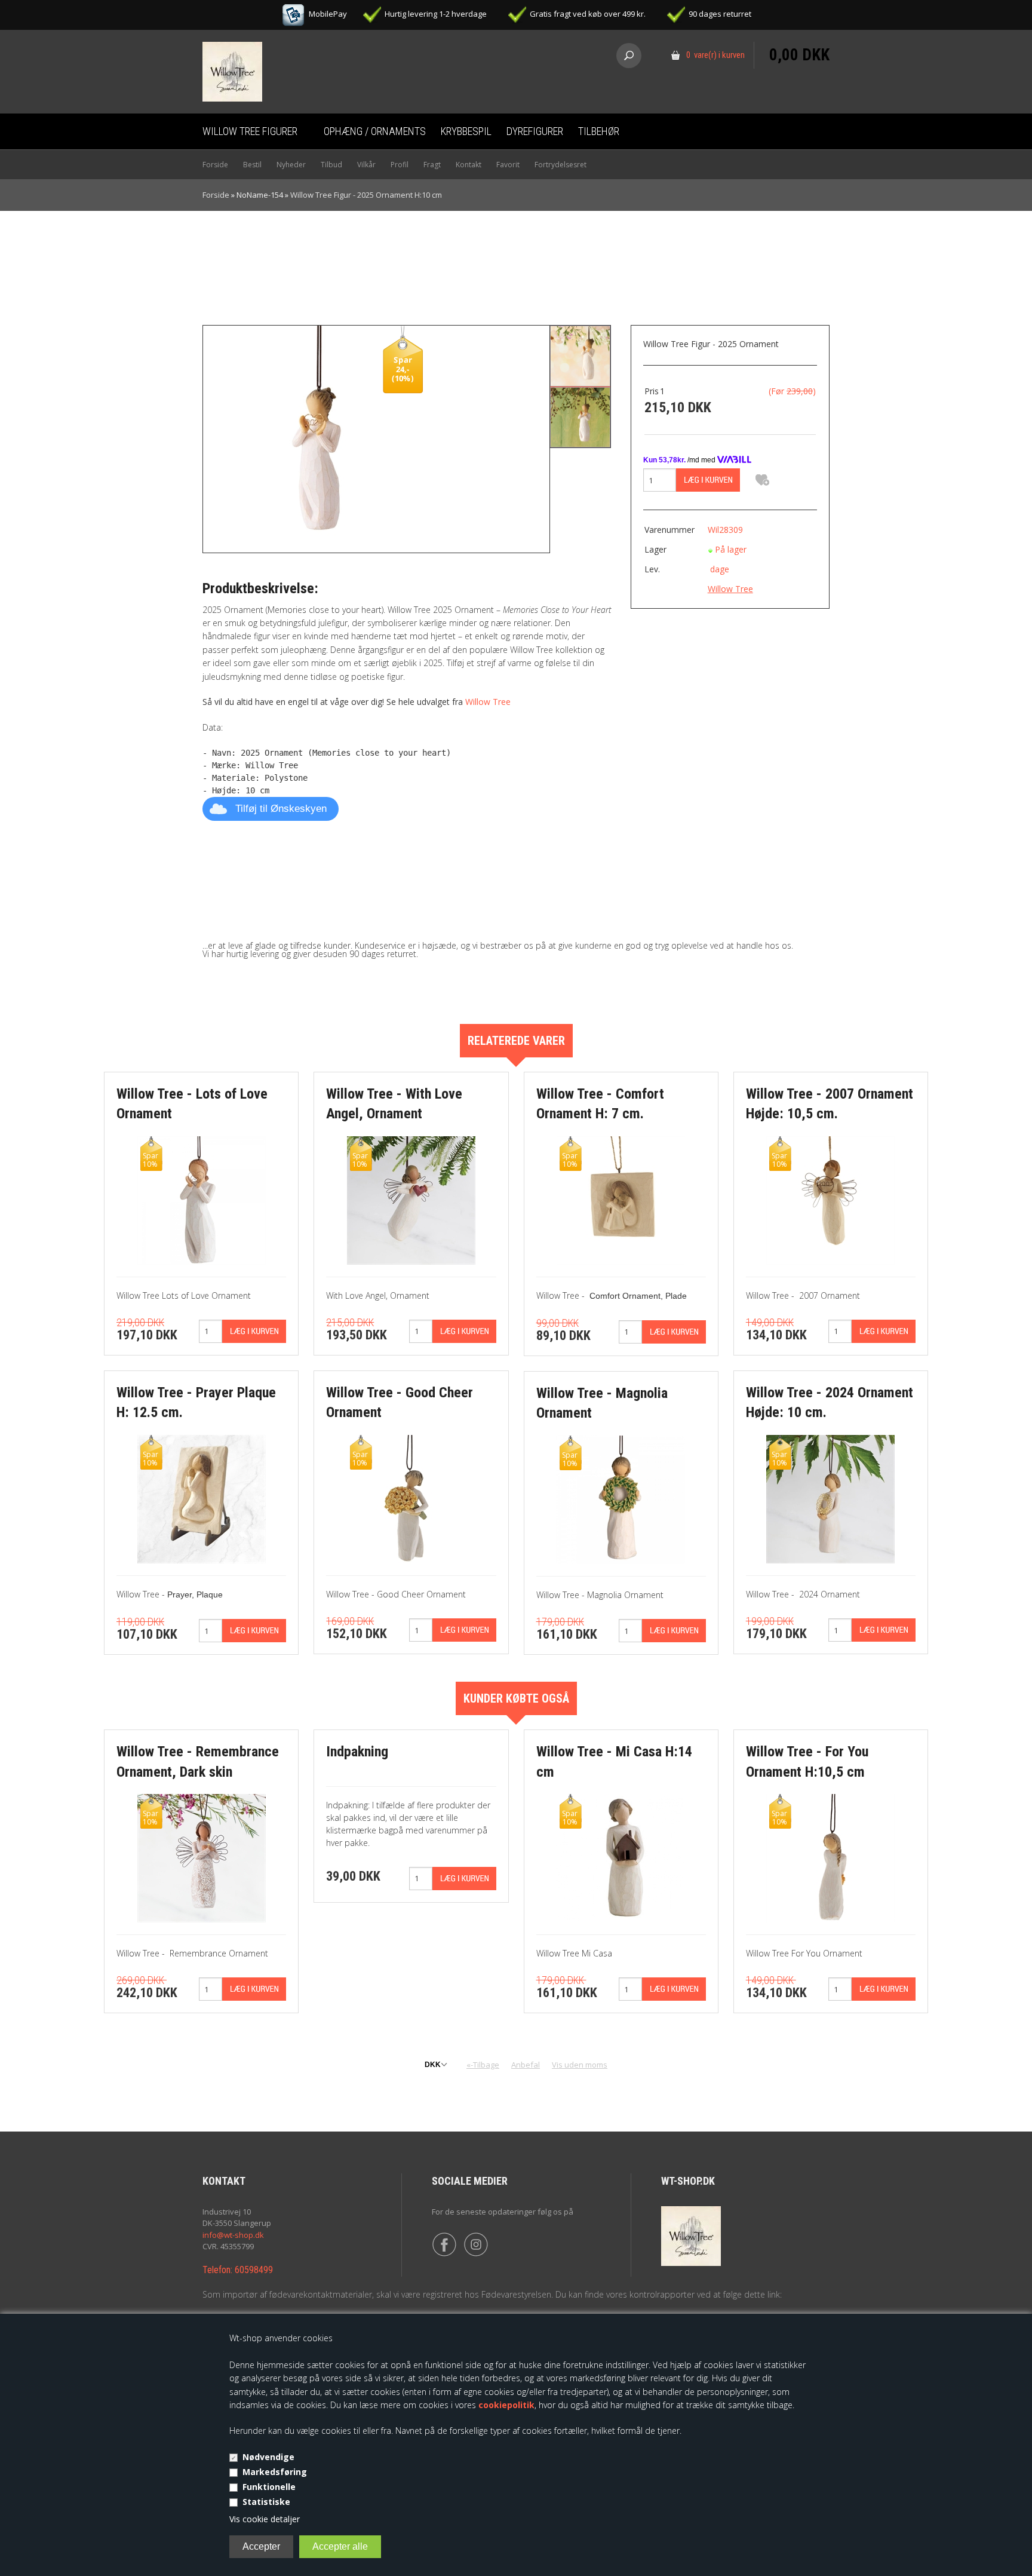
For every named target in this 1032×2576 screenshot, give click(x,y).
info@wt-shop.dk (233, 2235)
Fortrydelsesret (560, 165)
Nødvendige (268, 2457)
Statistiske (266, 2502)
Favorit (508, 165)
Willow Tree (488, 702)
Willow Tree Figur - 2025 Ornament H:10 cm (366, 195)
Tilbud (331, 165)
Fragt (432, 165)
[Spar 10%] (202, 1199)
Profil (400, 165)
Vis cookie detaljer (265, 2519)
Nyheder (291, 165)
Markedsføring (275, 2472)
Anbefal (526, 2065)
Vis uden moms (580, 2065)
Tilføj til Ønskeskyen (281, 809)
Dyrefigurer (535, 131)
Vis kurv (799, 33)
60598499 (254, 2270)
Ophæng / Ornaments (375, 131)
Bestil (252, 165)
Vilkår (366, 165)
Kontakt (469, 165)
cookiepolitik (506, 2405)
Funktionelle (269, 2487)
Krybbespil (466, 131)
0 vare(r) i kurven (715, 55)
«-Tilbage (483, 2065)
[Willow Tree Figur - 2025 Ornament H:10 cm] (317, 438)
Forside (215, 165)
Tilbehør (599, 131)
